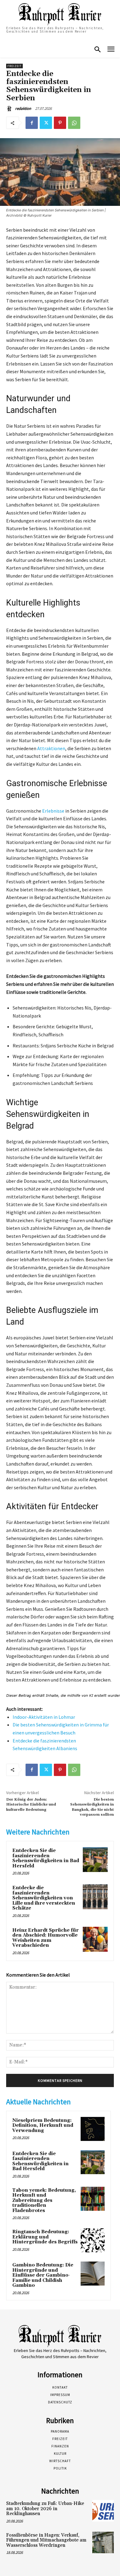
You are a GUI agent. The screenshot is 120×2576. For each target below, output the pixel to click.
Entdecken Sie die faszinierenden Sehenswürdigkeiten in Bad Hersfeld (46, 1858)
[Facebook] (32, 123)
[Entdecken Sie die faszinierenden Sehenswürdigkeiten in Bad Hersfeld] (95, 1860)
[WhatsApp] (74, 123)
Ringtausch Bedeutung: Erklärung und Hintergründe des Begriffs (45, 2237)
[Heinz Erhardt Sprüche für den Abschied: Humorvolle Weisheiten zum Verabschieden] (95, 1939)
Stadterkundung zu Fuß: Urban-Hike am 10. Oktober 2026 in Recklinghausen (45, 2509)
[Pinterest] (60, 123)
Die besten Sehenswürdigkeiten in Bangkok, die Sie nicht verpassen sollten (92, 1807)
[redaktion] (10, 109)
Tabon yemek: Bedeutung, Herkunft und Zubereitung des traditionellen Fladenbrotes (44, 2200)
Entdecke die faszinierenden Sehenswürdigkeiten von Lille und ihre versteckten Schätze (44, 1898)
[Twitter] (46, 123)
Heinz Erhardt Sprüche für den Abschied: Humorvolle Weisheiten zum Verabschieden (46, 1938)
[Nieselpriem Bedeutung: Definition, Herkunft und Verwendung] (93, 2129)
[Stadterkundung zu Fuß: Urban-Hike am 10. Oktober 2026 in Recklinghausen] (103, 2511)
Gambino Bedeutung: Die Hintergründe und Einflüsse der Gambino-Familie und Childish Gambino (43, 2275)
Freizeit (14, 66)
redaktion (23, 108)
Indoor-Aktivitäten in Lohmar (44, 1717)
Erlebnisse (53, 811)
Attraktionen (51, 748)
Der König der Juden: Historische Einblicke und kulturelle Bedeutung (31, 1805)
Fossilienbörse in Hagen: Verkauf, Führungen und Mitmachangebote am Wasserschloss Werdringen (46, 2540)
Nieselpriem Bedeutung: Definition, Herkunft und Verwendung (43, 2126)
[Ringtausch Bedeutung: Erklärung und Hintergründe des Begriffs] (93, 2240)
